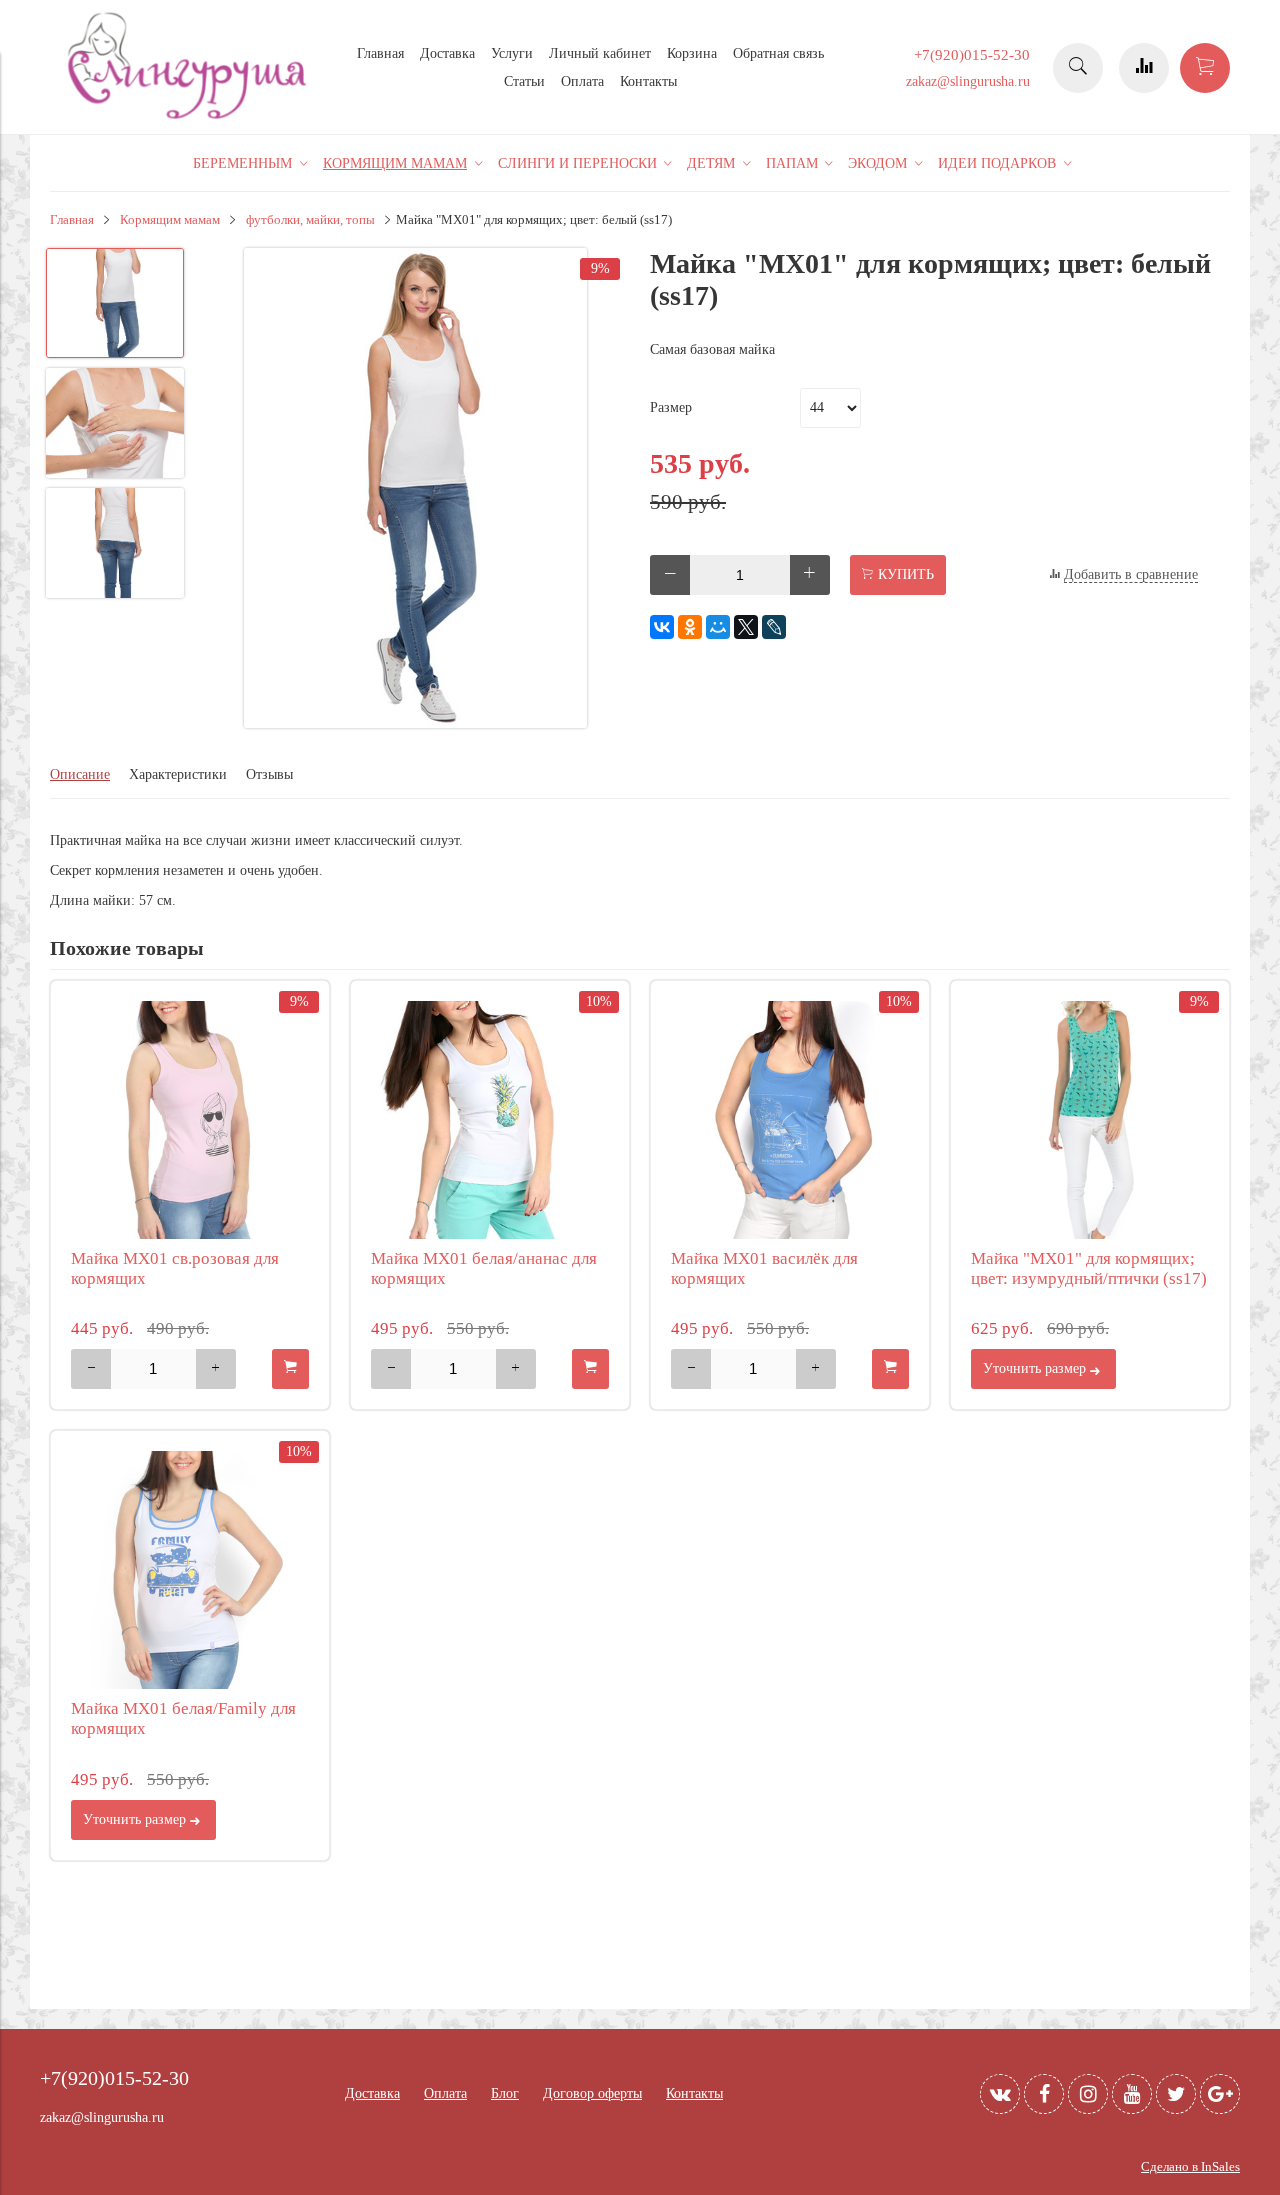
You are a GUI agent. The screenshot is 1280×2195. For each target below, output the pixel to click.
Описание (80, 774)
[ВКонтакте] (662, 627)
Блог (505, 2093)
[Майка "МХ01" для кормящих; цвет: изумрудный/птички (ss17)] (1090, 1120)
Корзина (692, 53)
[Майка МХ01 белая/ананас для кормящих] (490, 1120)
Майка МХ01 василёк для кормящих (764, 1268)
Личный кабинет (600, 53)
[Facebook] (1044, 2094)
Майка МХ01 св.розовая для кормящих (175, 1268)
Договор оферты (592, 2093)
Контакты (648, 81)
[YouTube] (1132, 2094)
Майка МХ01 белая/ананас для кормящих (484, 1268)
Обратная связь (778, 53)
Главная (380, 53)
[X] (746, 627)
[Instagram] (1088, 2094)
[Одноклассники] (690, 627)
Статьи (524, 81)
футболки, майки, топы (310, 220)
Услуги (512, 53)
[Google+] (1220, 2094)
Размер (671, 407)
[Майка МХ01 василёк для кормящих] (790, 1120)
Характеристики (178, 774)
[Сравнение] (1144, 68)
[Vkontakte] (1000, 2094)
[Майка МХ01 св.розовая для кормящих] (190, 1120)
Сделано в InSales (1190, 2167)
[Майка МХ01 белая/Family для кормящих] (190, 1570)
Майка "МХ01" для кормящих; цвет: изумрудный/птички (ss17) (1089, 1268)
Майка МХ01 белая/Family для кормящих (183, 1718)
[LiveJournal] (774, 627)
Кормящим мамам (170, 220)
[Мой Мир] (718, 627)
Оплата (582, 81)
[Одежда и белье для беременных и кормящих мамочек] (190, 116)
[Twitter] (1176, 2094)
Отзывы (269, 774)
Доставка (447, 53)
